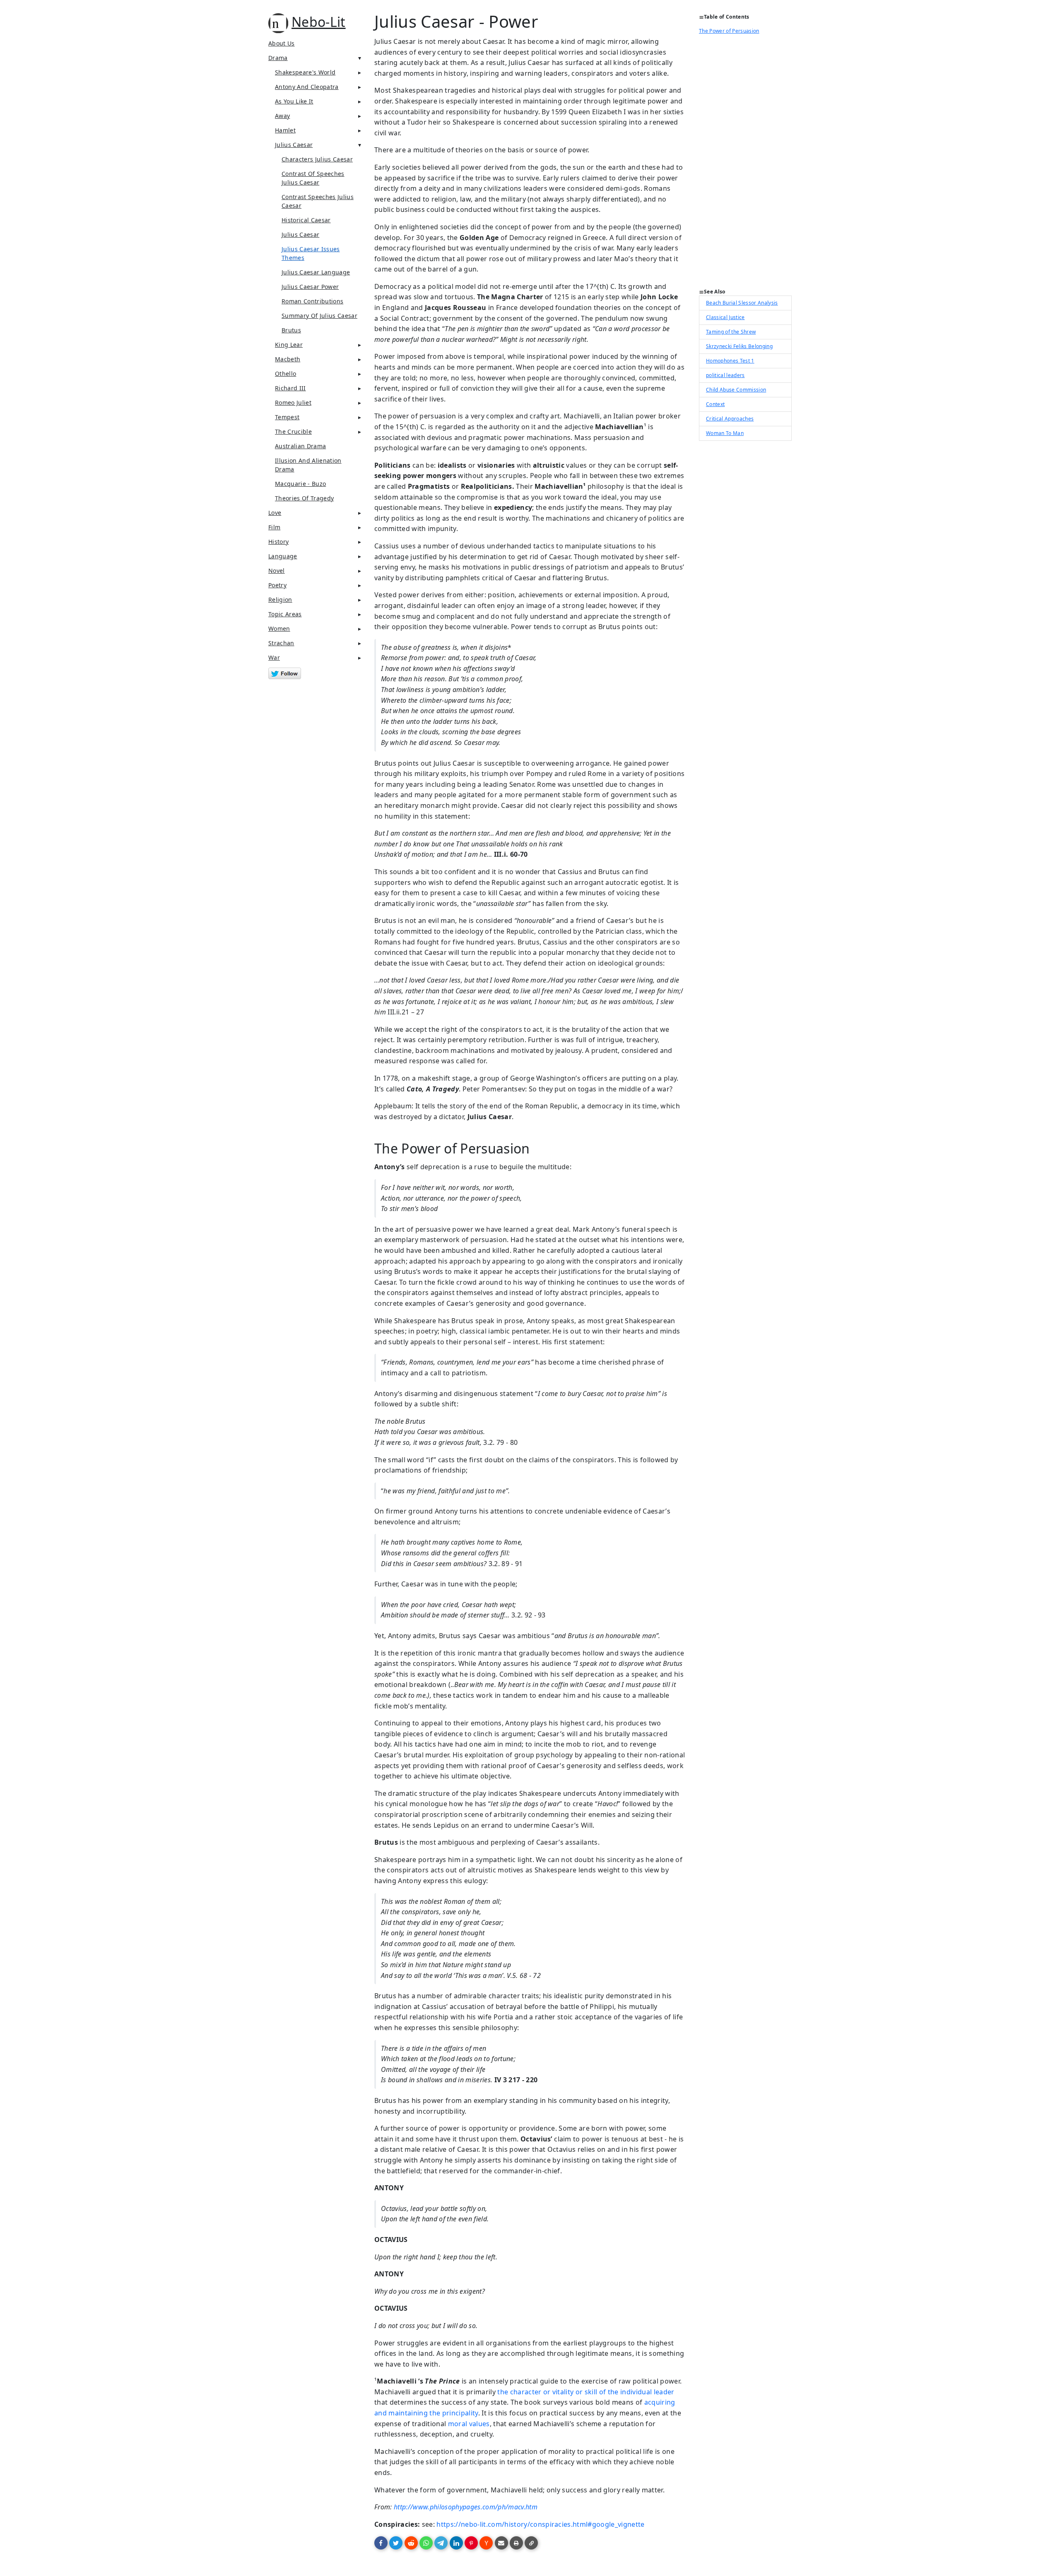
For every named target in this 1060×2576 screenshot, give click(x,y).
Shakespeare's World (305, 72)
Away (282, 116)
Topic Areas (285, 614)
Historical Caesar (306, 220)
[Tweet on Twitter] (396, 2543)
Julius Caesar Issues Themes (311, 253)
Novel (277, 571)
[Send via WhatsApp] (426, 2543)
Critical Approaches (730, 419)
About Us (282, 43)
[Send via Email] (501, 2543)
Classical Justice (725, 317)
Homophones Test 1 (730, 361)
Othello (285, 374)
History (278, 542)
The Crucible (293, 431)
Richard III (290, 388)
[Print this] (516, 2543)
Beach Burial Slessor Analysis (742, 303)
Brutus (291, 330)
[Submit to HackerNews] (486, 2543)
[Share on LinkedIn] (456, 2543)
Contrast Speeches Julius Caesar (318, 201)
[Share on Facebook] (381, 2543)
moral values (469, 2424)
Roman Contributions (312, 301)
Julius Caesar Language (316, 272)
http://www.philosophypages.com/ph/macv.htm (466, 2507)
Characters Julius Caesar (317, 159)
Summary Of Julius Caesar (319, 316)
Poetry (277, 585)
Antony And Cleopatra (307, 87)
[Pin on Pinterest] (471, 2543)
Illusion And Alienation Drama (308, 465)
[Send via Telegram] (441, 2543)
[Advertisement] (745, 164)
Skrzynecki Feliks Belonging (739, 346)
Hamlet (285, 130)
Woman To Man (725, 433)
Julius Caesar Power (310, 287)
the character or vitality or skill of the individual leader (586, 2392)
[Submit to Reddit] (411, 2543)
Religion (280, 600)
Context (715, 404)
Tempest (287, 417)
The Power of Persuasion (729, 31)
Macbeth (288, 359)
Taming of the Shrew (731, 332)
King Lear (289, 345)
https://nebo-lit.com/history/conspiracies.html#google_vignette (540, 2524)
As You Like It (294, 101)
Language (283, 556)
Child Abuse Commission (736, 390)
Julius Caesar (294, 145)
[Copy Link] (531, 2543)
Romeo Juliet (293, 402)
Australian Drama (300, 446)
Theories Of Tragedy (304, 498)
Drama (278, 58)
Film (274, 527)
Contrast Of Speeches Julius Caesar (313, 178)
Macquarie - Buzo (300, 484)
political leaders (725, 375)
